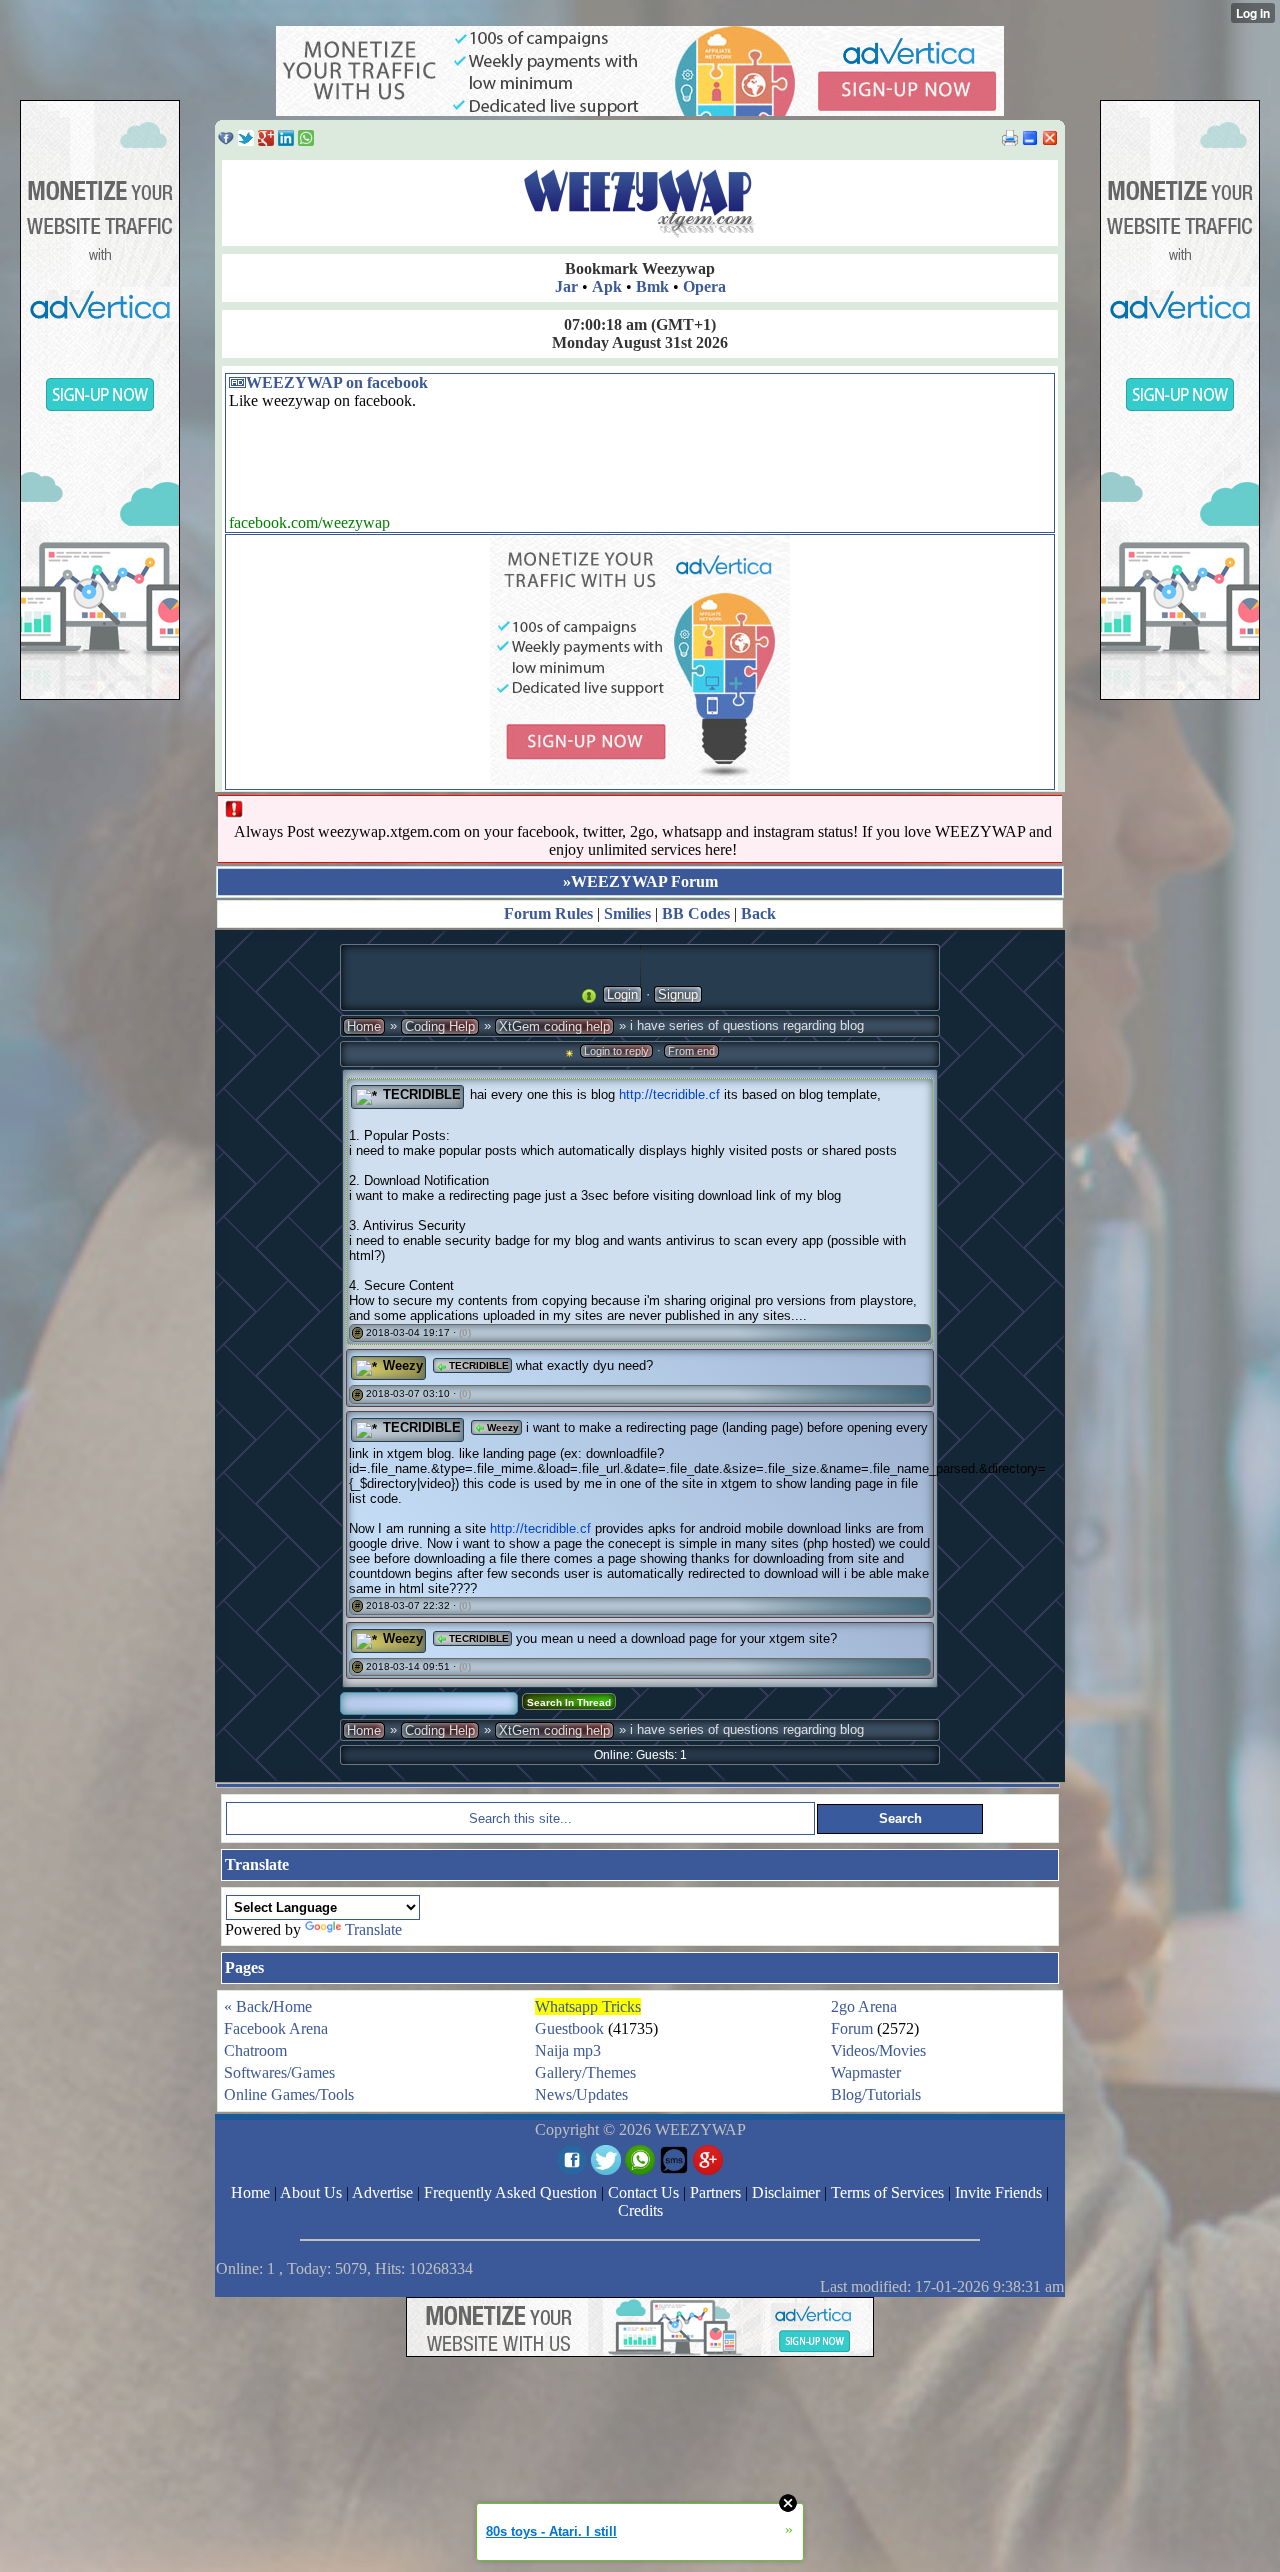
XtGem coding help (554, 1026)
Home (364, 1026)
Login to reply (616, 1051)
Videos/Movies (878, 2050)
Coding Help (440, 1026)
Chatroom (255, 2050)
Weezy (403, 1365)
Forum (852, 2028)
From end (691, 1051)
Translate (373, 1929)
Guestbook (569, 2028)
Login (622, 994)
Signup (678, 994)
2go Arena (864, 2006)
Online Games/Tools (289, 2094)
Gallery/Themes (585, 2072)
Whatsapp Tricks (588, 2006)
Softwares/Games (279, 2072)
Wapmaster (866, 2072)
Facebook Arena (276, 2028)
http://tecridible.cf (669, 1094)
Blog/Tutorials (876, 2094)
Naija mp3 (568, 2050)
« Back (246, 2006)
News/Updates (581, 2094)
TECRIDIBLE (422, 1094)
